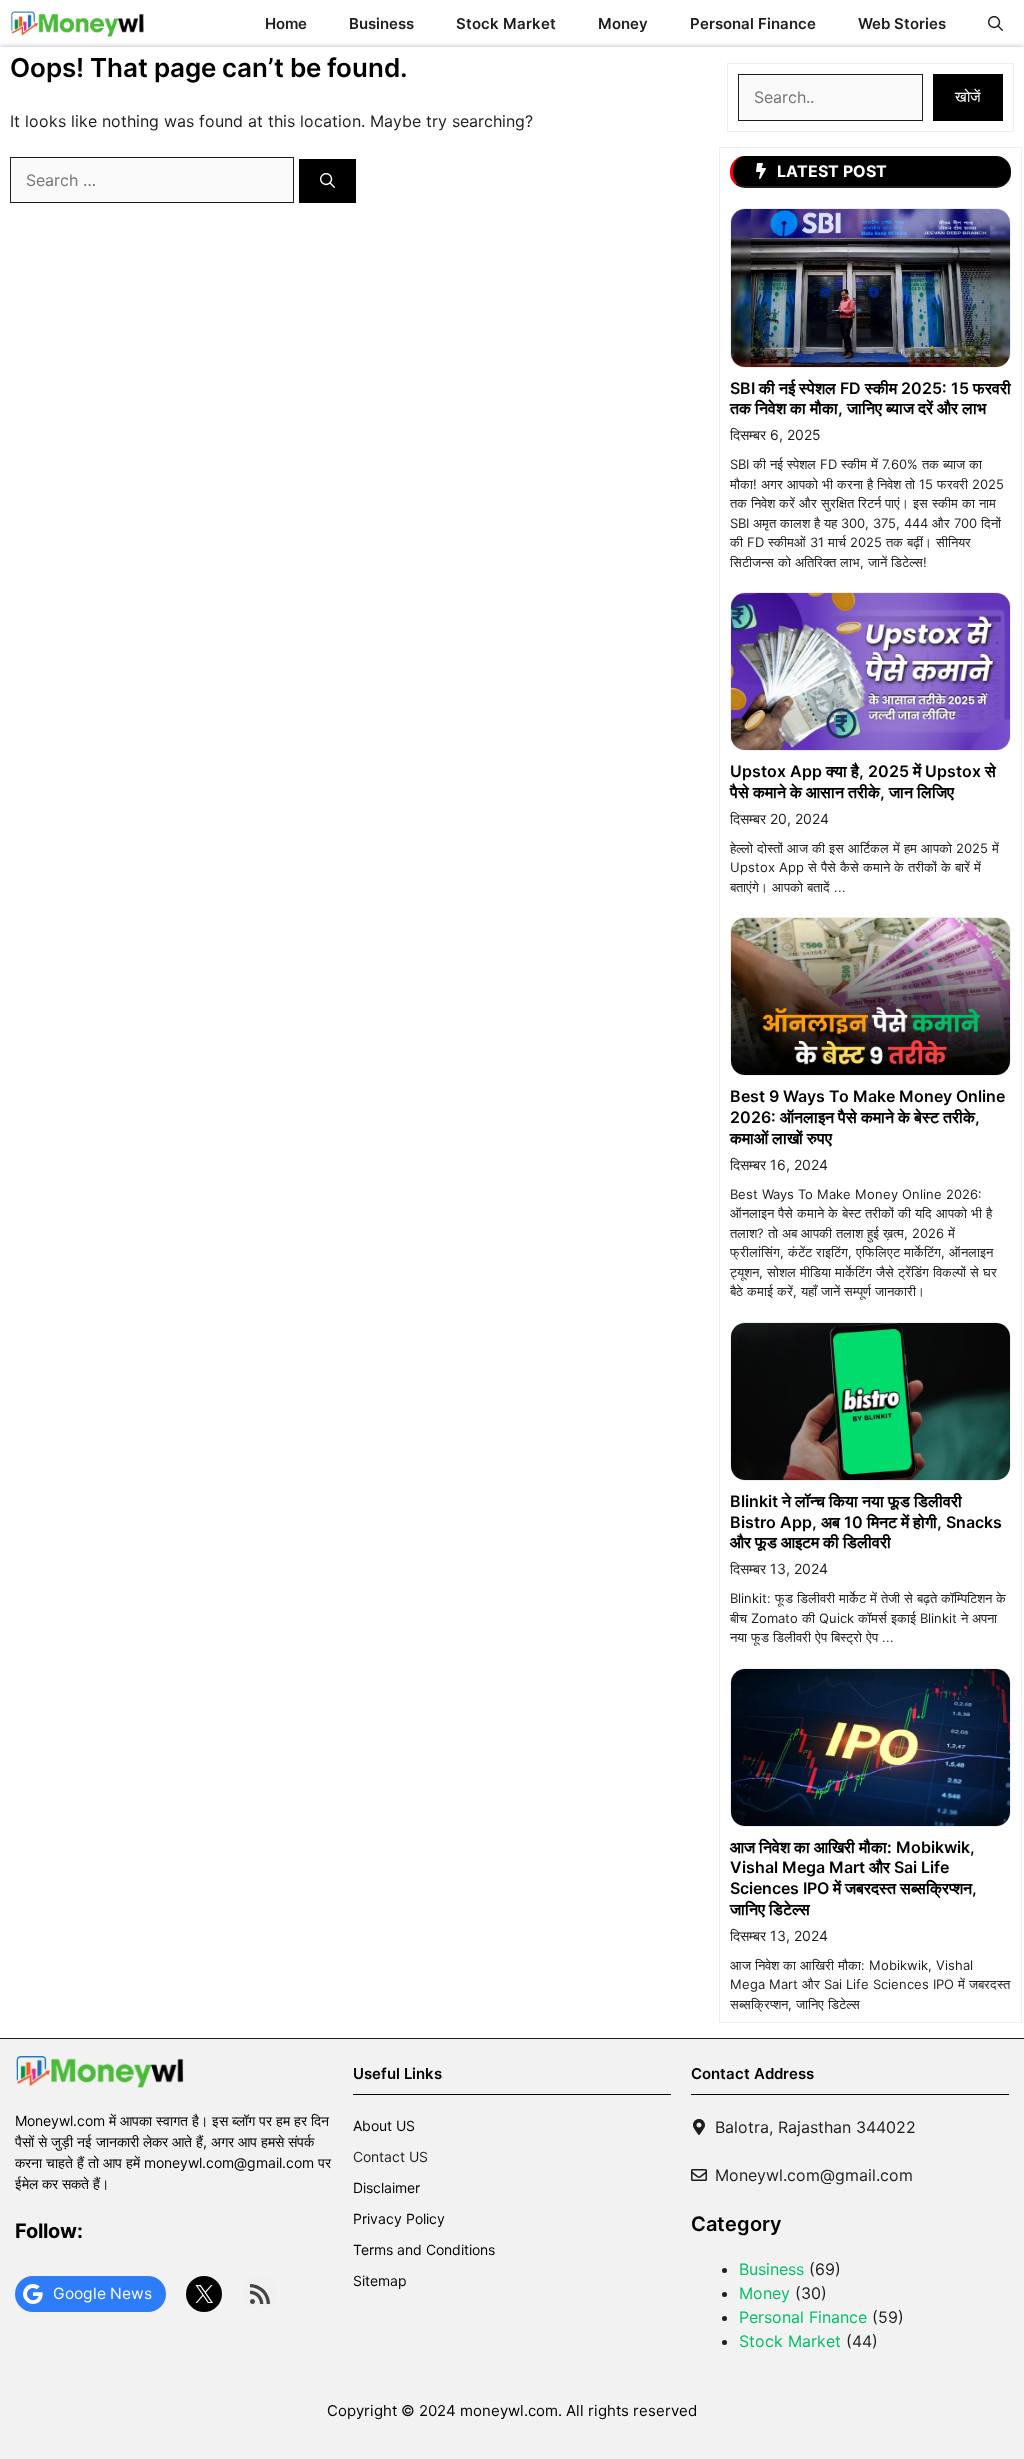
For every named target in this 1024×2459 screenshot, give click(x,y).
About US (384, 2125)
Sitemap (380, 2280)
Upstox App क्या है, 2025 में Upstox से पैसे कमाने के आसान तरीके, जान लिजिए (863, 781)
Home (286, 23)
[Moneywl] (77, 23)
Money (623, 23)
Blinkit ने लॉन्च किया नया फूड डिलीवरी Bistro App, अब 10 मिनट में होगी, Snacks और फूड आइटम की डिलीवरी (866, 1522)
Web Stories (902, 23)
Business (381, 23)
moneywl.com (509, 2410)
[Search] (327, 181)
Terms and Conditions (424, 2249)
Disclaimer (386, 2187)
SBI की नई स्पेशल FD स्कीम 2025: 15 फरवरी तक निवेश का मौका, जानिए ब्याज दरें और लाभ (870, 398)
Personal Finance (753, 23)
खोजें (968, 96)
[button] (995, 23)
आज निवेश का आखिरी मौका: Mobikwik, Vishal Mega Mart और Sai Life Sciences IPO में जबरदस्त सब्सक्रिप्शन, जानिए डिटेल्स (853, 1878)
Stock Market (506, 23)
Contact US (390, 2156)
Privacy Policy (399, 2218)
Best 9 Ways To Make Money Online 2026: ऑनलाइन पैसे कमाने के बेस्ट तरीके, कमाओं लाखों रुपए (867, 1117)
